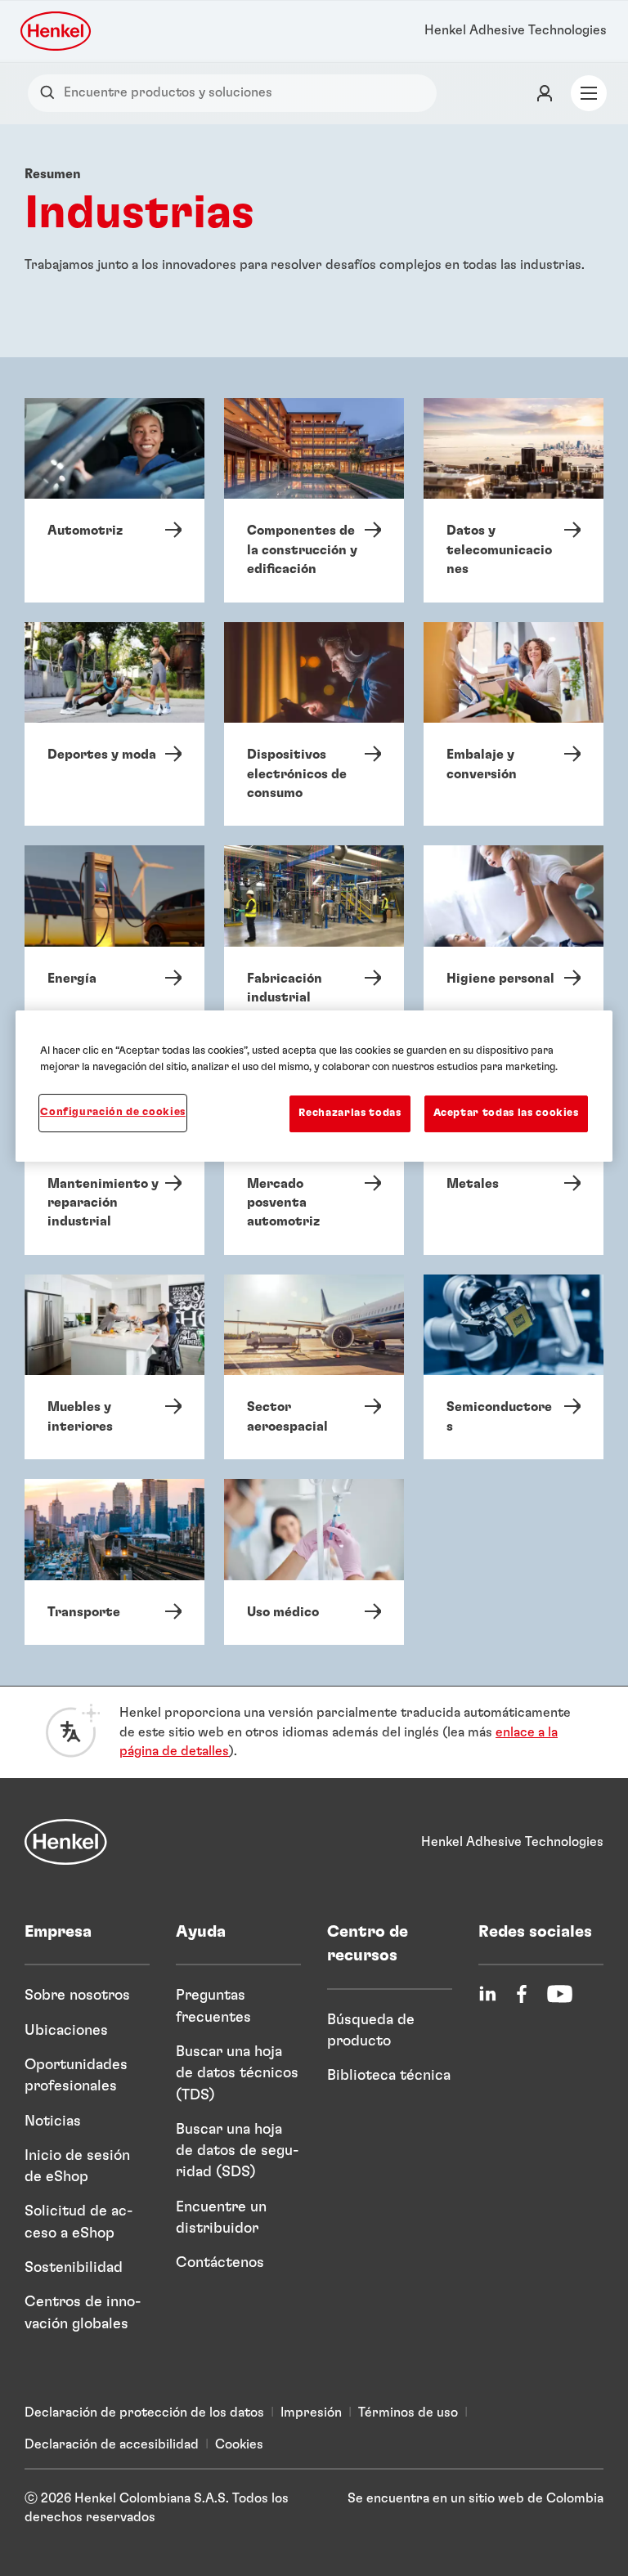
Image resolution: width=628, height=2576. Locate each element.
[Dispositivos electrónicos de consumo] (314, 724)
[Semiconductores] (514, 1367)
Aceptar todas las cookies (506, 1113)
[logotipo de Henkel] (57, 31)
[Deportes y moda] (114, 724)
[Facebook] (522, 1994)
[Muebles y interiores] (114, 1367)
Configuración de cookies (113, 1112)
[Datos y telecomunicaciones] (514, 500)
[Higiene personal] (514, 938)
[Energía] (114, 938)
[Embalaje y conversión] (514, 724)
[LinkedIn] (487, 1994)
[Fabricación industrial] (314, 938)
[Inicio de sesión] (545, 93)
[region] (314, 1086)
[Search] (51, 93)
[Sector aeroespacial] (314, 1367)
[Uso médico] (314, 1562)
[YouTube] (560, 1994)
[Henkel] (66, 1842)
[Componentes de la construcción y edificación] (314, 500)
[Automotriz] (114, 500)
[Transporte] (114, 1562)
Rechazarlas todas (350, 1113)
